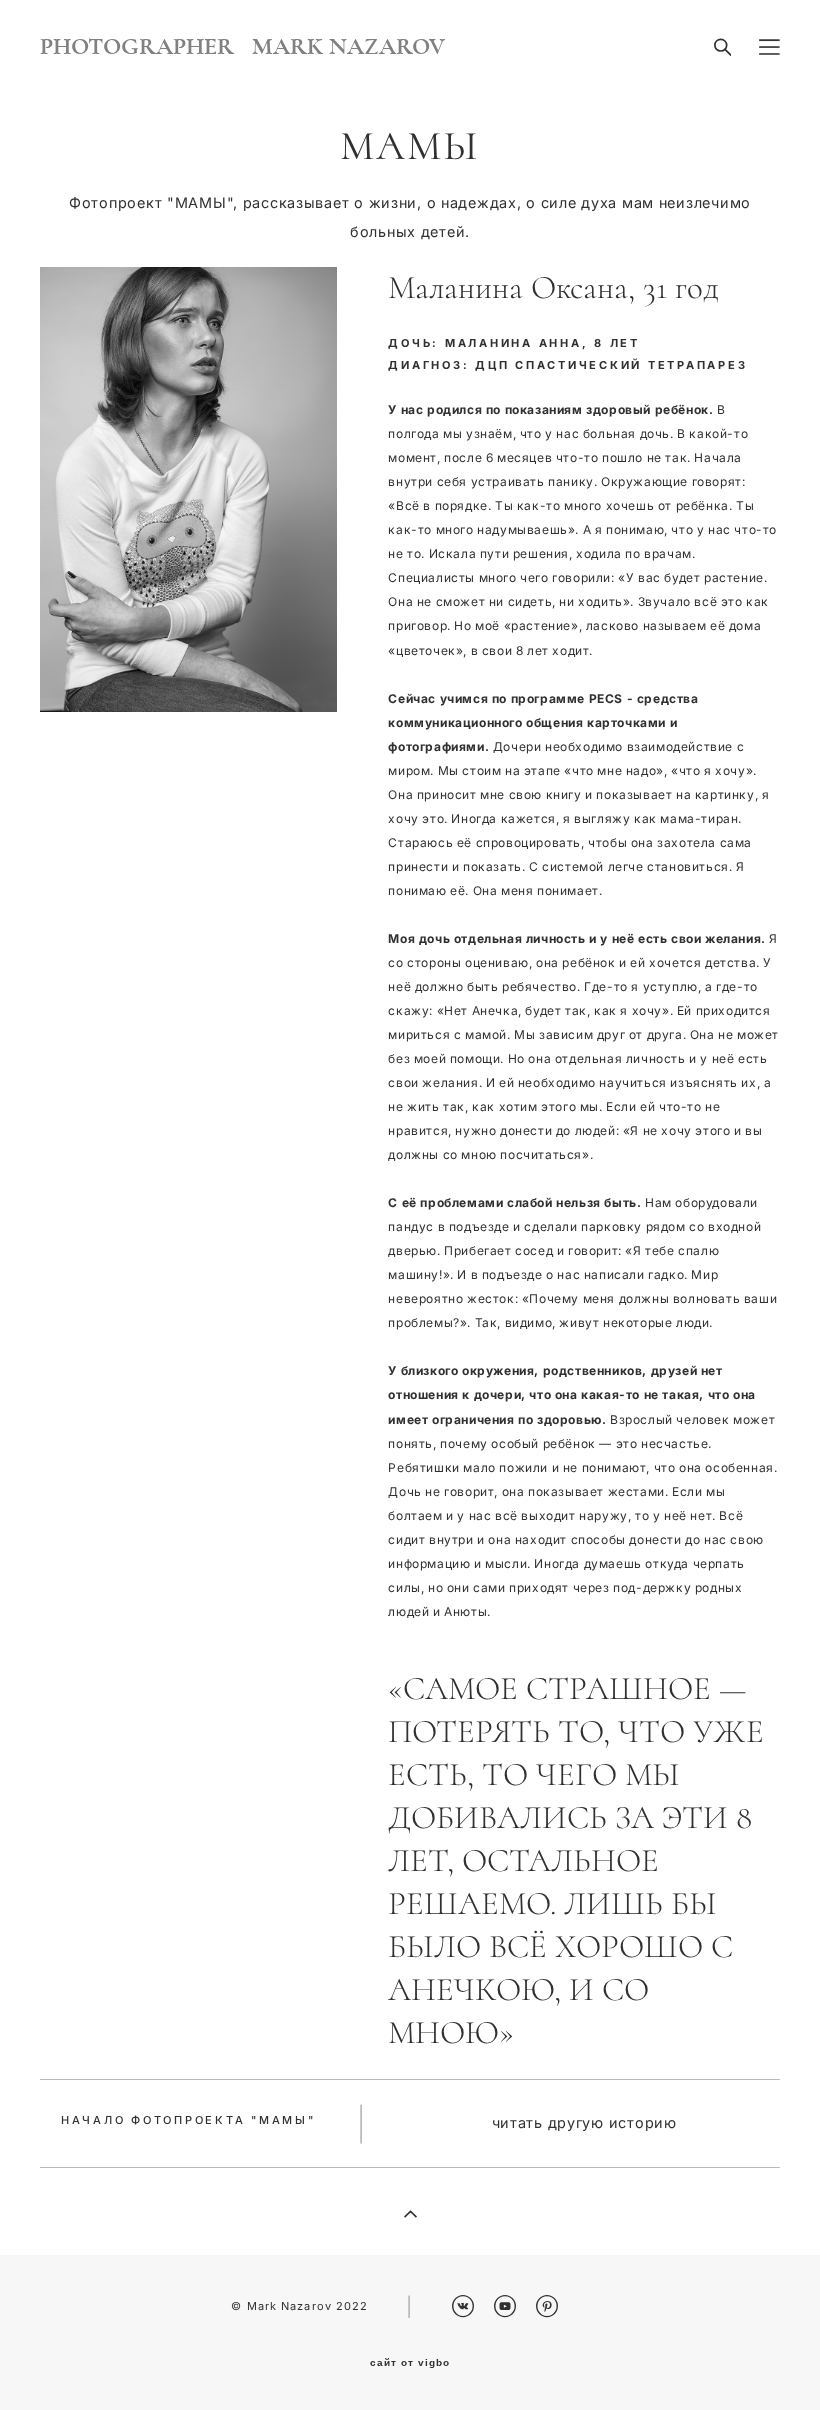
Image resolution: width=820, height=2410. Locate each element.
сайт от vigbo (410, 2363)
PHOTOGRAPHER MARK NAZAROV (242, 47)
